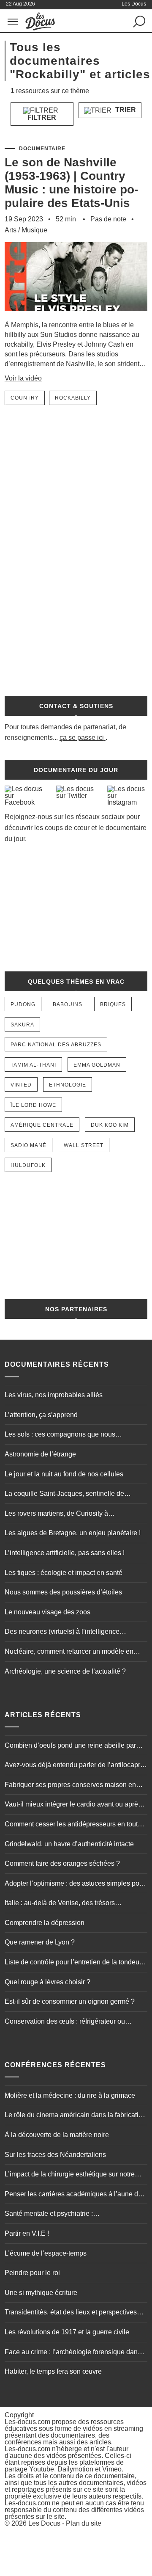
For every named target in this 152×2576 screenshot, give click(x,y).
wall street (84, 1145)
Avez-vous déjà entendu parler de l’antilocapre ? (74, 1766)
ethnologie (68, 1085)
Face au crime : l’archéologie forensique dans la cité (73, 2353)
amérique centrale (42, 1125)
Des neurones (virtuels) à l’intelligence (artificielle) (62, 1633)
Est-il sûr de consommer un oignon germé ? (70, 2001)
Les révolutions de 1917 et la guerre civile (67, 2332)
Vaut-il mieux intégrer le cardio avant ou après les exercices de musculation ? (73, 1805)
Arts (11, 230)
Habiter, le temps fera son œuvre (53, 2371)
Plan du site (84, 2523)
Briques (113, 1004)
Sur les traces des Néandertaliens (55, 2155)
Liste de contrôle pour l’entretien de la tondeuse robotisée (76, 1963)
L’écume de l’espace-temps (46, 2253)
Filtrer (42, 117)
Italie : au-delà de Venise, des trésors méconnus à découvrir (60, 1904)
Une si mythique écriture (41, 2293)
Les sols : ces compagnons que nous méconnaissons (60, 1435)
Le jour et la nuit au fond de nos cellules (64, 1474)
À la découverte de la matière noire (57, 2135)
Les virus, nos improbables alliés (54, 1395)
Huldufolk (28, 1165)
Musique (34, 230)
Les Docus (44, 2523)
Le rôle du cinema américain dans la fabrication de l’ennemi (75, 2116)
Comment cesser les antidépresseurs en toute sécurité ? (73, 1825)
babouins (68, 1004)
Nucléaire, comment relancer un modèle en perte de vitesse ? (69, 1652)
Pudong (23, 1004)
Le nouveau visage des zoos (47, 1612)
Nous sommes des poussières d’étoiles (63, 1592)
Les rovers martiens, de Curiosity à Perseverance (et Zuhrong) (56, 1514)
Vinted (21, 1085)
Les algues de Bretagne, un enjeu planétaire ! (73, 1533)
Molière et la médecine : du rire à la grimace (70, 2095)
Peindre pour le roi (32, 2273)
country (25, 398)
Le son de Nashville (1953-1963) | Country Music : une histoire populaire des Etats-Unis (71, 183)
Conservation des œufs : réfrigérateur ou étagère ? (65, 2022)
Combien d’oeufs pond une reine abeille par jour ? (70, 1746)
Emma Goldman (97, 1065)
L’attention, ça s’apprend (41, 1415)
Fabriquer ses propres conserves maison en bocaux (70, 1786)
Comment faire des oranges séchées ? (62, 1863)
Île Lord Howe (33, 1105)
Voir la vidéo (23, 378)
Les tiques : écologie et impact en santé (64, 1573)
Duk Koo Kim (110, 1125)
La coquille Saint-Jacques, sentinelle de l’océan (64, 1495)
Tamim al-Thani (33, 1065)
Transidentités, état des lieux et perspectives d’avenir (71, 2313)
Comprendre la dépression (45, 1923)
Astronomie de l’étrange (40, 1454)
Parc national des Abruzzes (56, 1045)
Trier (125, 110)
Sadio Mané (28, 1145)
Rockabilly (73, 398)
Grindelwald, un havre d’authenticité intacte (69, 1844)
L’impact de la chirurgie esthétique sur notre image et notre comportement (70, 2175)
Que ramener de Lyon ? (40, 1942)
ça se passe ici (82, 738)
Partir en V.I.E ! (27, 2233)
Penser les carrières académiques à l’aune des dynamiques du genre (75, 2195)
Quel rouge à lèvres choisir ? (47, 1982)
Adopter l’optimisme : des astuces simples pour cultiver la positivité (75, 1884)
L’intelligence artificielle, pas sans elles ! (65, 1553)
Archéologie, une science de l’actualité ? (65, 1671)
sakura (22, 1025)
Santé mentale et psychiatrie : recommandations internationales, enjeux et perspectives (70, 2215)
